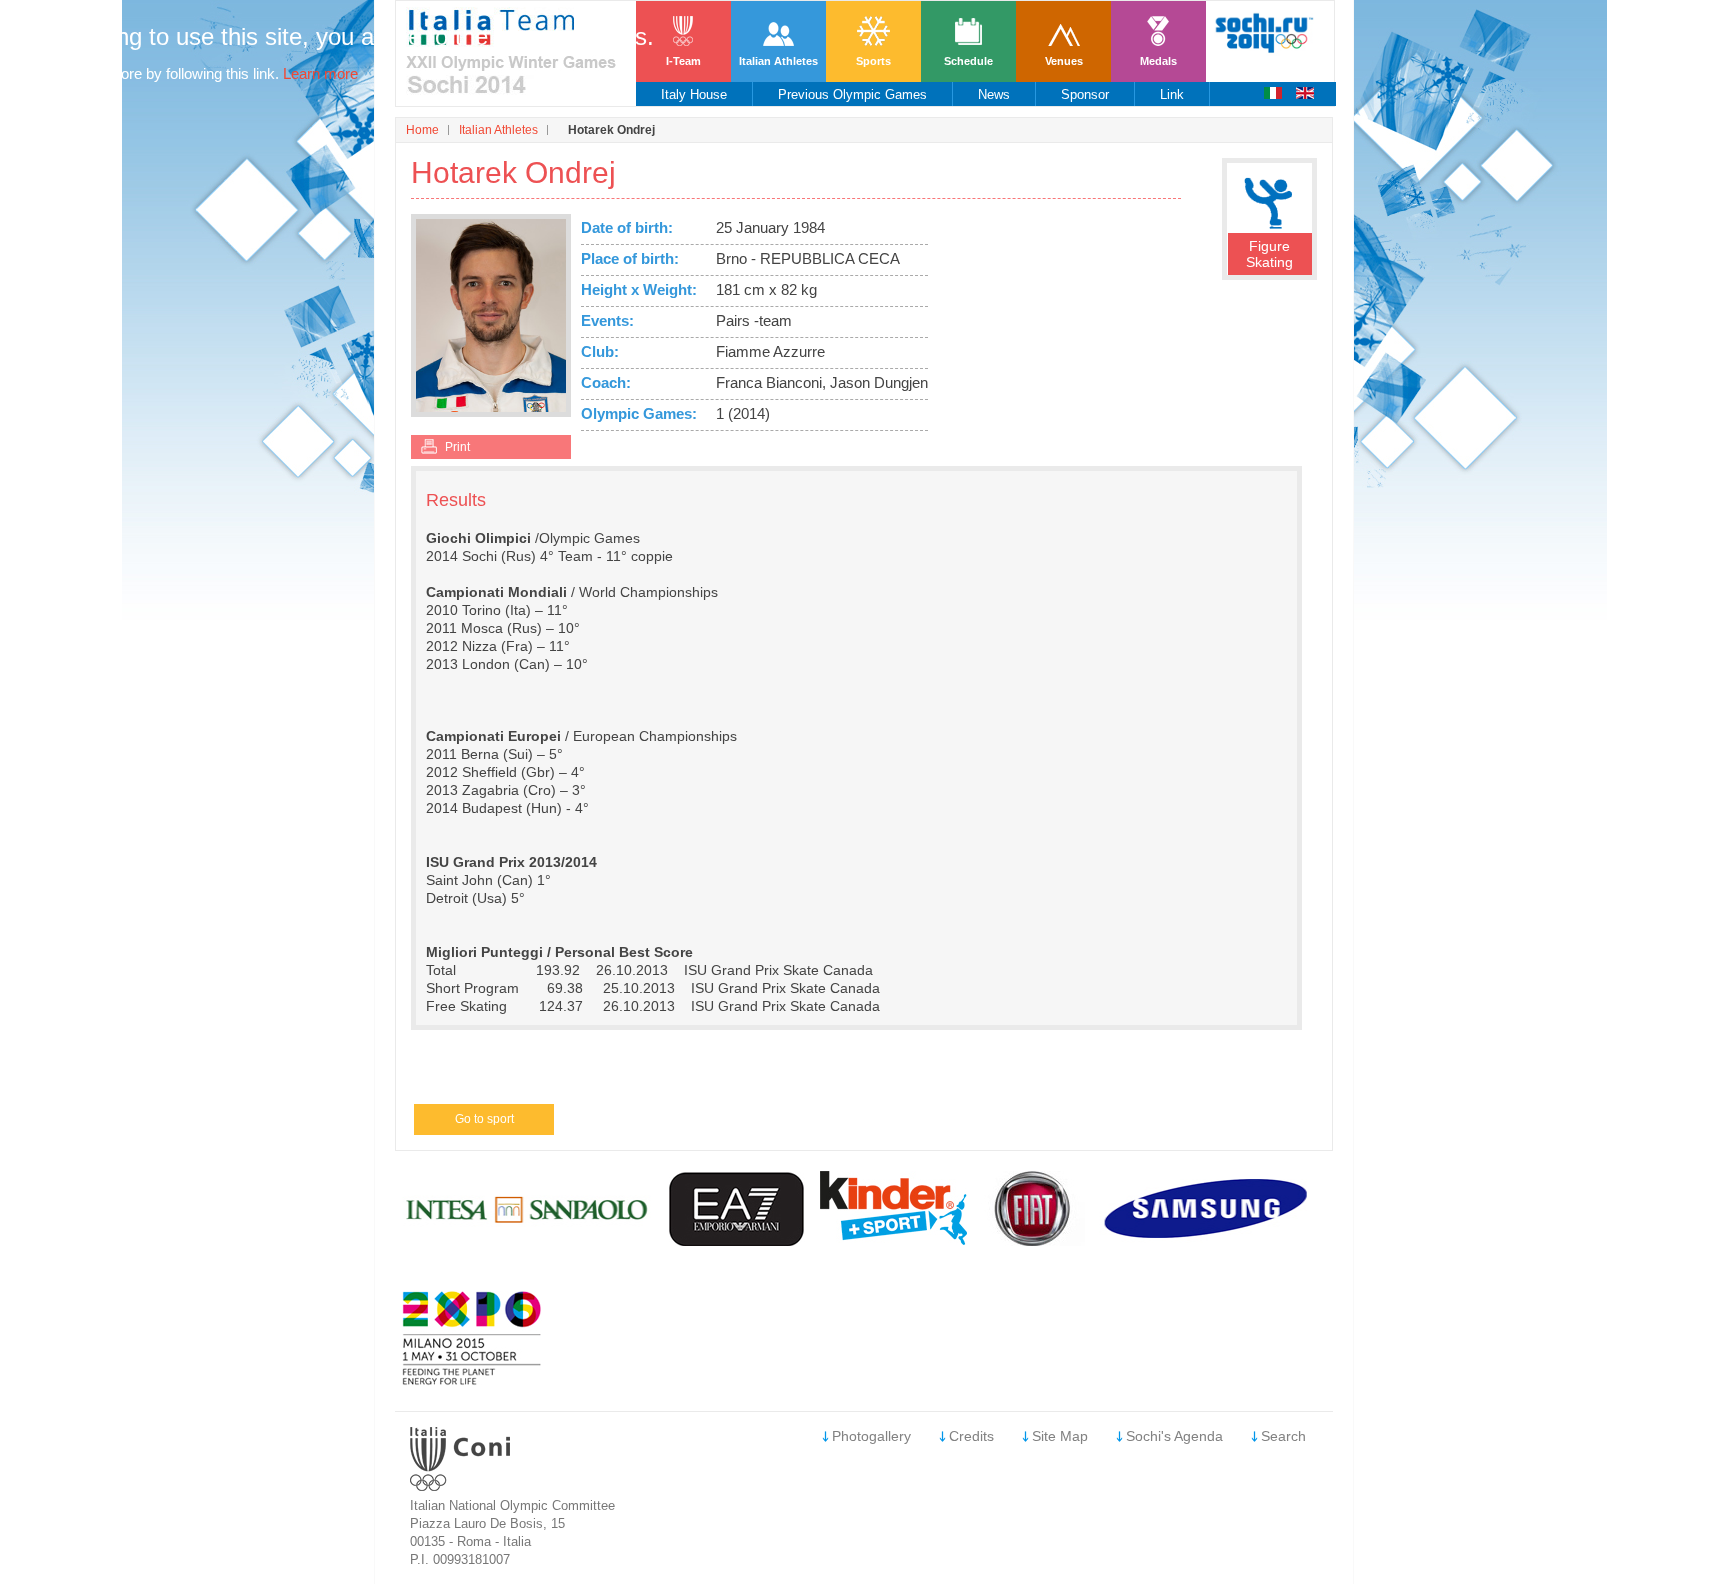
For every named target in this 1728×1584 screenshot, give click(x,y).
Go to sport (484, 1119)
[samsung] (1208, 1240)
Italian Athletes (498, 130)
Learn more (320, 73)
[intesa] (528, 1240)
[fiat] (1033, 1240)
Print (457, 447)
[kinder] (893, 1239)
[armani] (737, 1240)
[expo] (472, 1380)
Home (422, 130)
